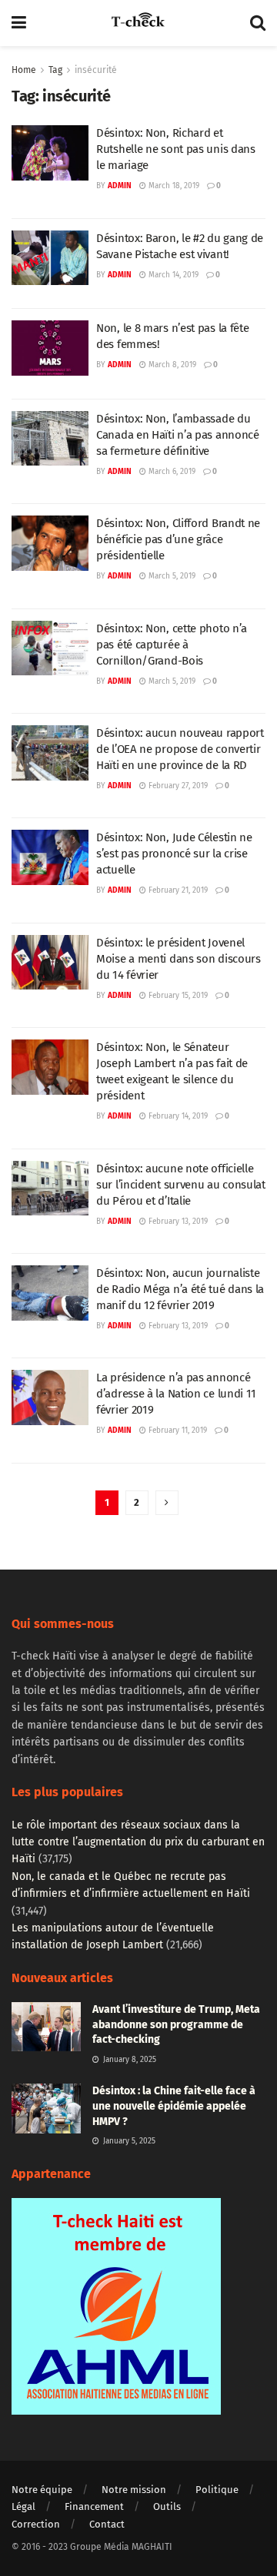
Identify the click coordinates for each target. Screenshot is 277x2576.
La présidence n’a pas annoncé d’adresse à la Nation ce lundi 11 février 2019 (176, 1394)
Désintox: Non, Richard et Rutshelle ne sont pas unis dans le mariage (176, 149)
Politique (217, 2490)
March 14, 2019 (172, 275)
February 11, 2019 (177, 1431)
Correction (36, 2524)
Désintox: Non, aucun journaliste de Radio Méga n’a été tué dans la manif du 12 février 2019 (180, 1289)
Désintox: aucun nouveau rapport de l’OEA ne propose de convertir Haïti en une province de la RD (180, 749)
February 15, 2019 (177, 996)
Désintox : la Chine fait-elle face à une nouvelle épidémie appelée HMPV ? (174, 2106)
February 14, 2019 (177, 1116)
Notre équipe (42, 2490)
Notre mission (134, 2490)
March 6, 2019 (171, 472)
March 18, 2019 (173, 186)
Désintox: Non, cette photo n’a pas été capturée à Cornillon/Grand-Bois (172, 645)
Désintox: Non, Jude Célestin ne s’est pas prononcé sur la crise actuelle (174, 854)
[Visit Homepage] (138, 23)
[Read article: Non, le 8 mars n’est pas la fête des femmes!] (50, 348)
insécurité (96, 70)
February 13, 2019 (177, 1222)
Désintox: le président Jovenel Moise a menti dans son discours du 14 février (179, 959)
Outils (167, 2506)
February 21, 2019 (177, 890)
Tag (55, 70)
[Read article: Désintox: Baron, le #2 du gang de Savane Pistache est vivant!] (50, 258)
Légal (23, 2506)
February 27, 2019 (177, 786)
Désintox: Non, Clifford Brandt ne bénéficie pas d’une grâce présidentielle (178, 539)
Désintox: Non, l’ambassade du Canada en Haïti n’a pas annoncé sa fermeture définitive (178, 435)
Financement (94, 2506)
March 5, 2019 (171, 576)
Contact (107, 2524)
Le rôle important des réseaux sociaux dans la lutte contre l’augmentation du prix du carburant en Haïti (138, 1842)
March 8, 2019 (171, 365)
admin (120, 186)
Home (24, 70)
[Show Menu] (19, 23)
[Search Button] (258, 23)
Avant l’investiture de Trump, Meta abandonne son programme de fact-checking (176, 2024)
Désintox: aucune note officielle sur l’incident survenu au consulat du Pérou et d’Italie (181, 1185)
